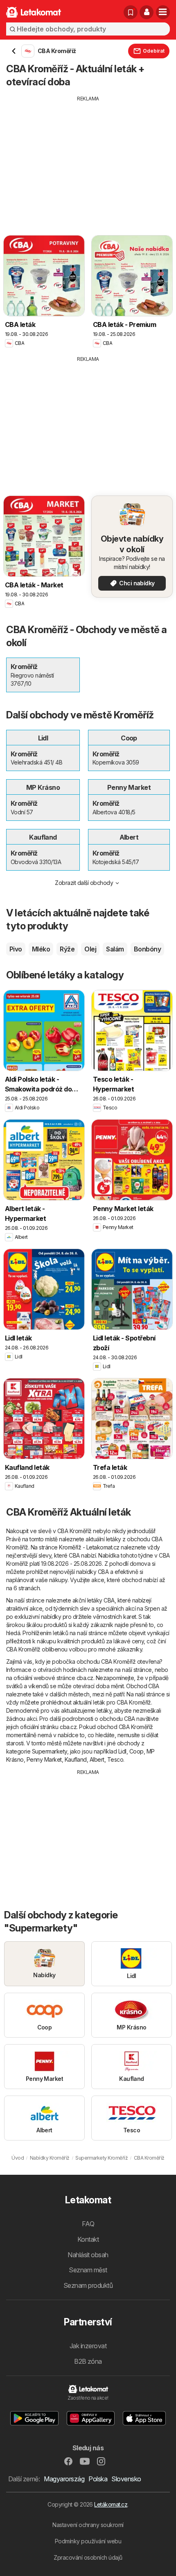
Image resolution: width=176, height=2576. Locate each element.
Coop (137, 1751)
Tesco (115, 1759)
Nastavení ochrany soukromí (88, 2525)
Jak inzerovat (88, 2346)
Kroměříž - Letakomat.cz (89, 1547)
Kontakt (88, 2239)
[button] (147, 12)
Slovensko (126, 2479)
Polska (98, 2479)
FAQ (88, 2224)
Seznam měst (88, 2270)
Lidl (122, 1751)
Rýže (67, 949)
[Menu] (163, 12)
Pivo (16, 949)
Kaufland (76, 1759)
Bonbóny (147, 949)
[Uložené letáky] (131, 12)
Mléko (41, 949)
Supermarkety (50, 1751)
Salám (115, 949)
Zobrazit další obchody (84, 883)
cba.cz (85, 1678)
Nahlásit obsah (88, 2255)
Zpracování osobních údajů (88, 2557)
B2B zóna (88, 2361)
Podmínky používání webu (88, 2541)
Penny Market (44, 1759)
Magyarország (64, 2479)
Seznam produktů (88, 2285)
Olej (90, 949)
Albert (97, 1759)
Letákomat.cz (111, 2504)
